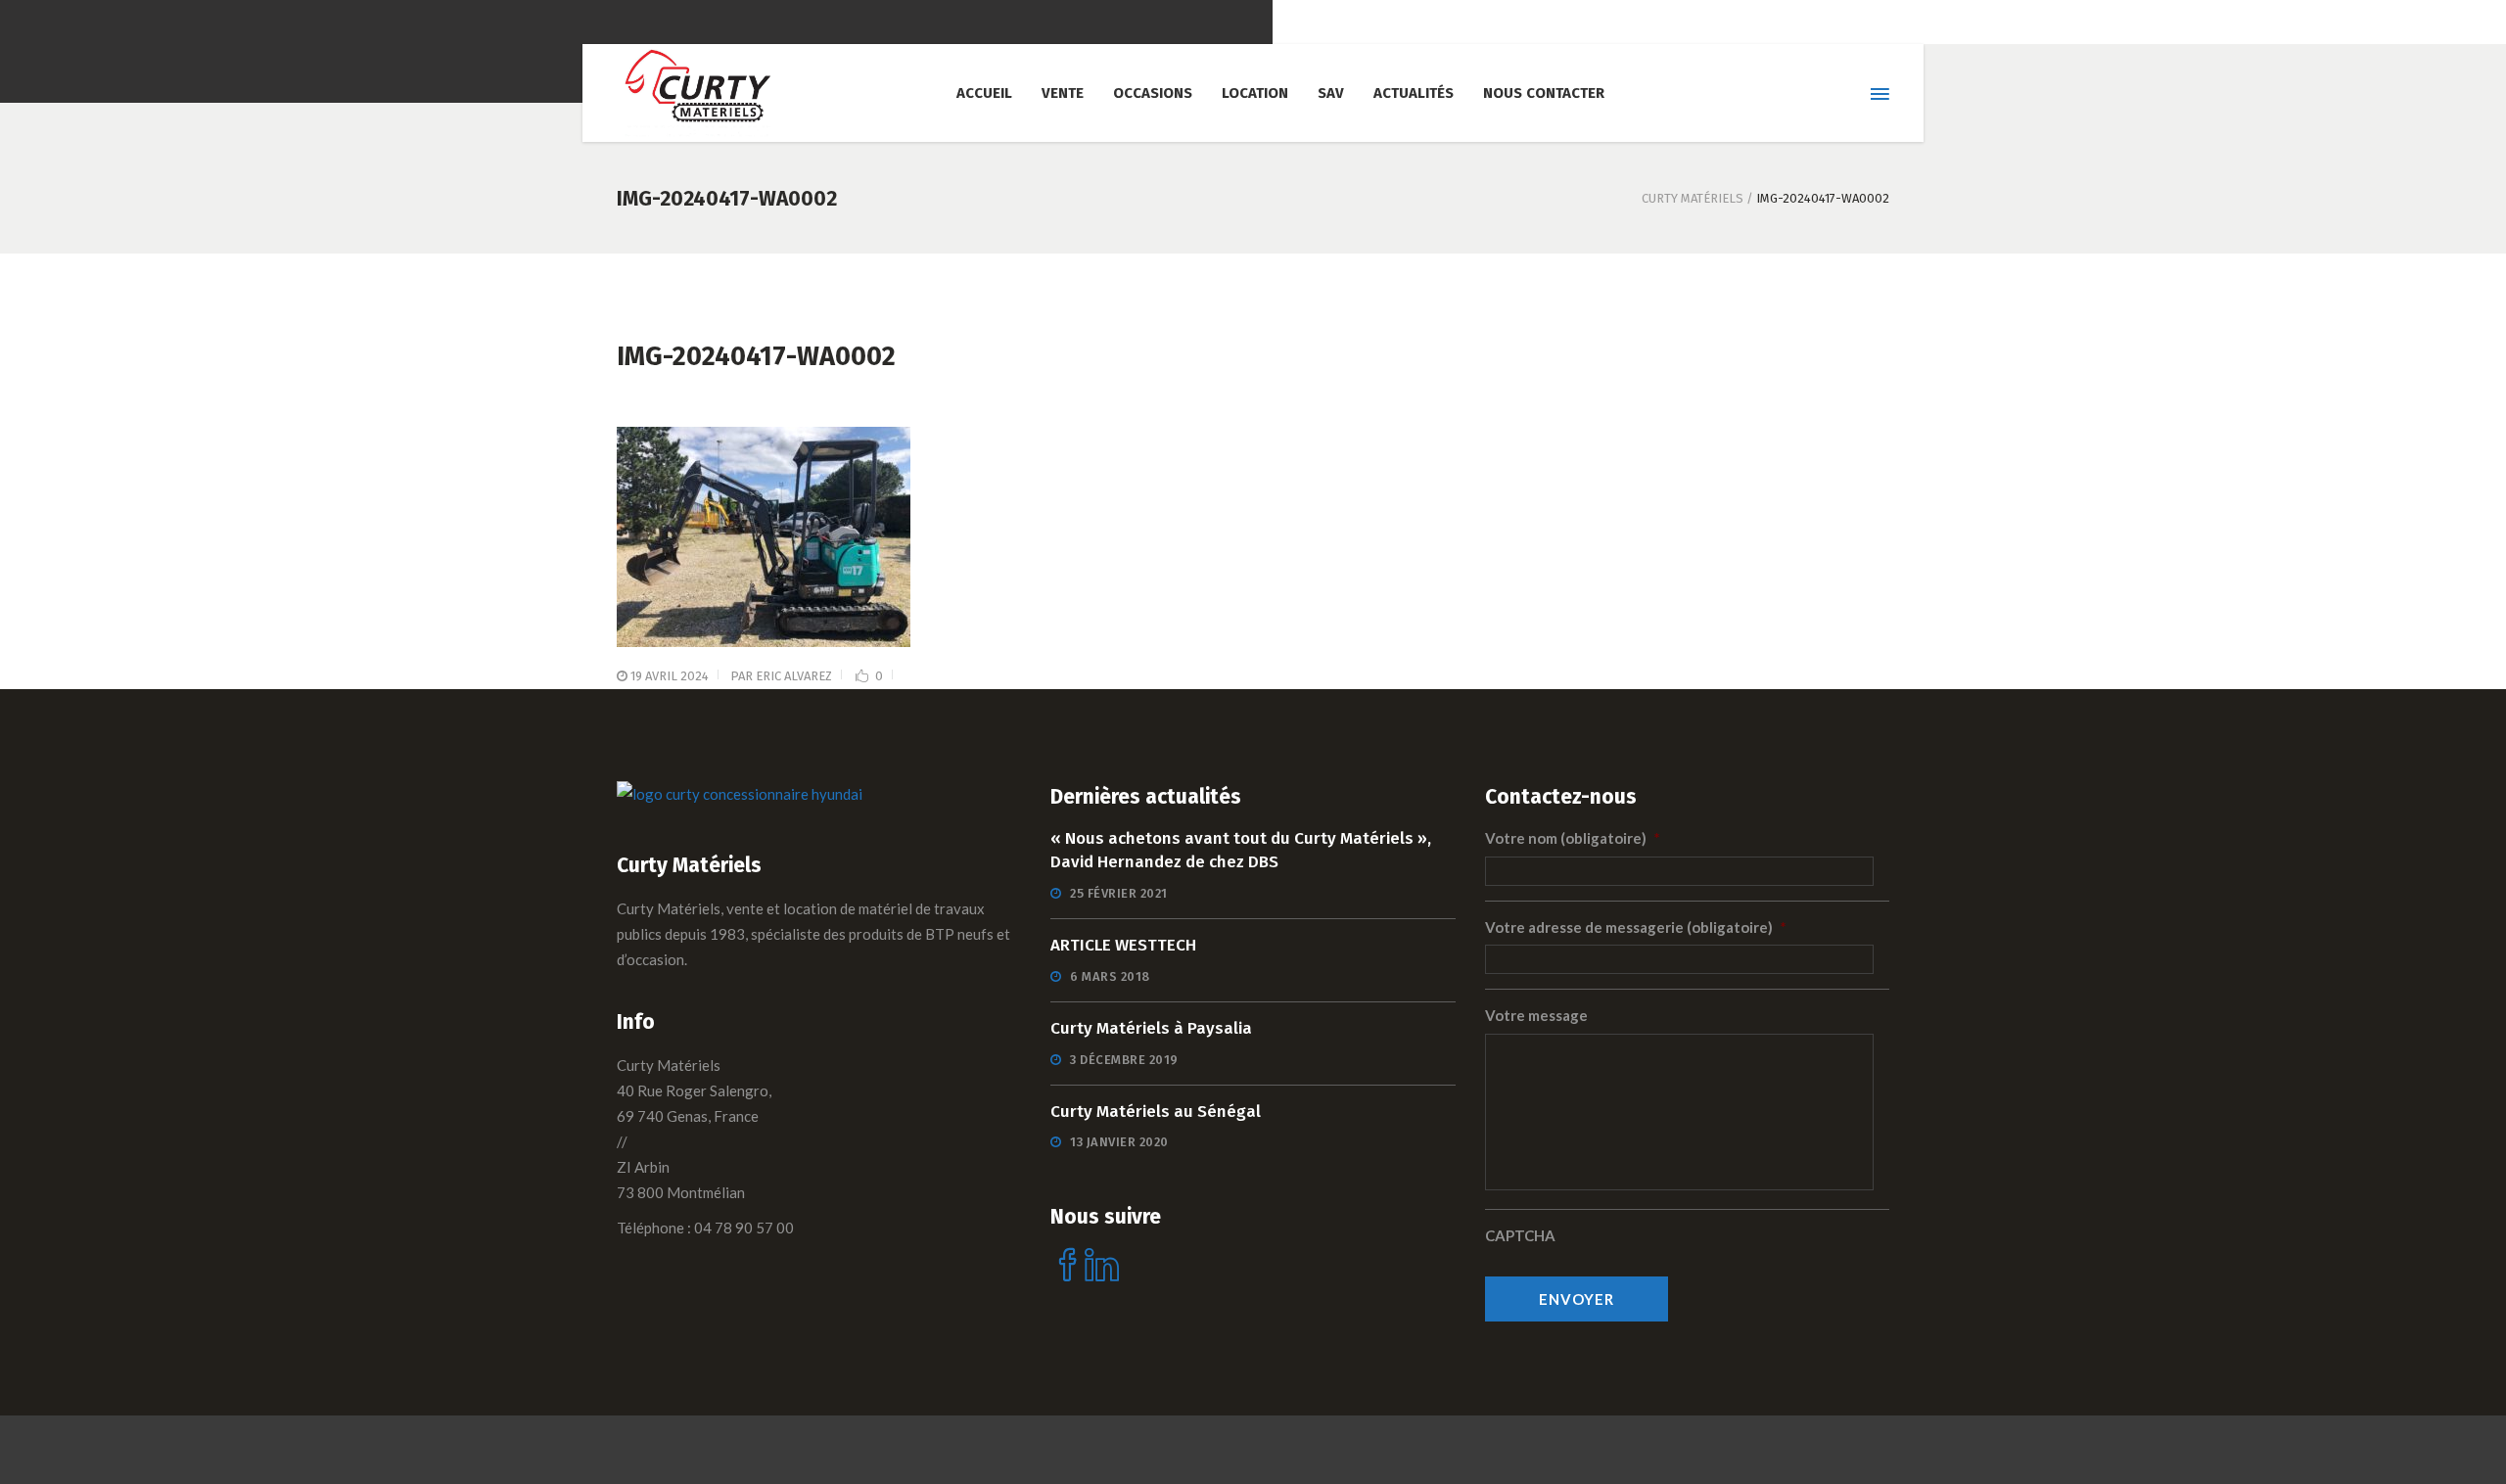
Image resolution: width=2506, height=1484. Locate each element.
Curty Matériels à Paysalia (1151, 1028)
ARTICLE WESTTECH (1123, 945)
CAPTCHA (1520, 1235)
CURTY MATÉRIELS (1693, 198)
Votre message (1536, 1015)
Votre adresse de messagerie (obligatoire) (1636, 927)
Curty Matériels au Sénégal (1156, 1112)
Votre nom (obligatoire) (1573, 838)
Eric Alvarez (794, 676)
